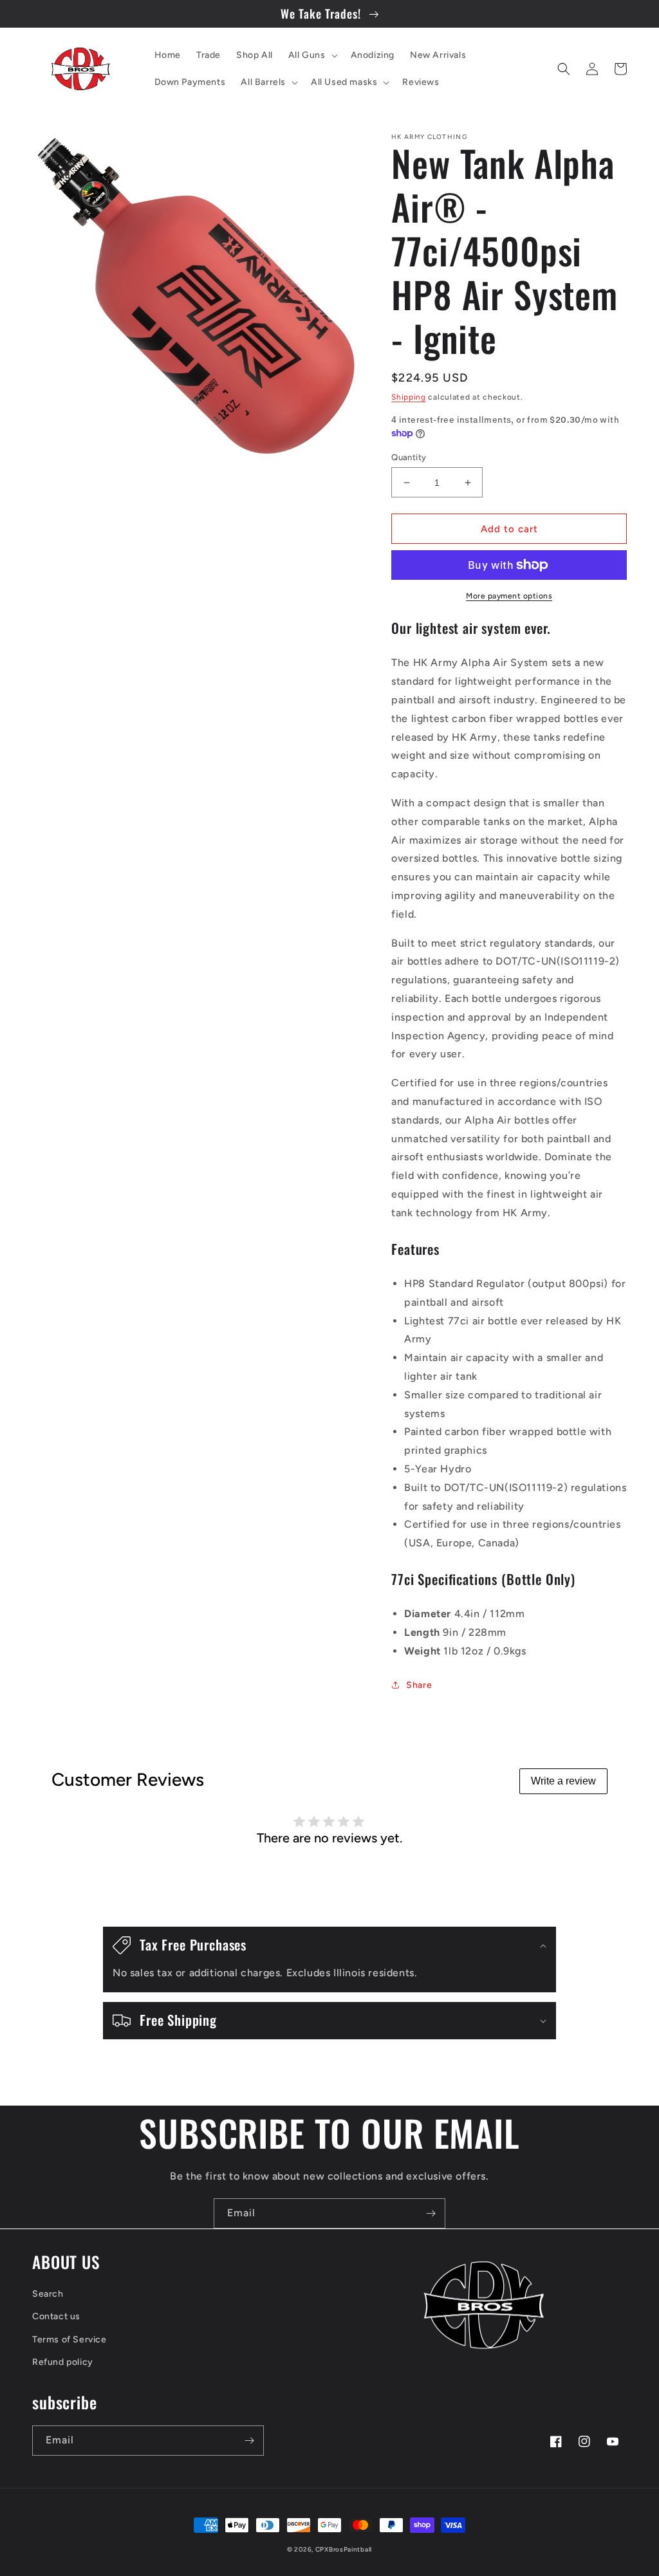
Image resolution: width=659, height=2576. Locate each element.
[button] (312, 55)
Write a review (563, 1781)
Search (48, 2294)
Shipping (409, 397)
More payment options (509, 596)
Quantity (409, 457)
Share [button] (419, 1685)
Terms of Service (70, 2340)
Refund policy (63, 2362)
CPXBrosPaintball (344, 2549)
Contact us (56, 2316)
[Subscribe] (431, 2213)
